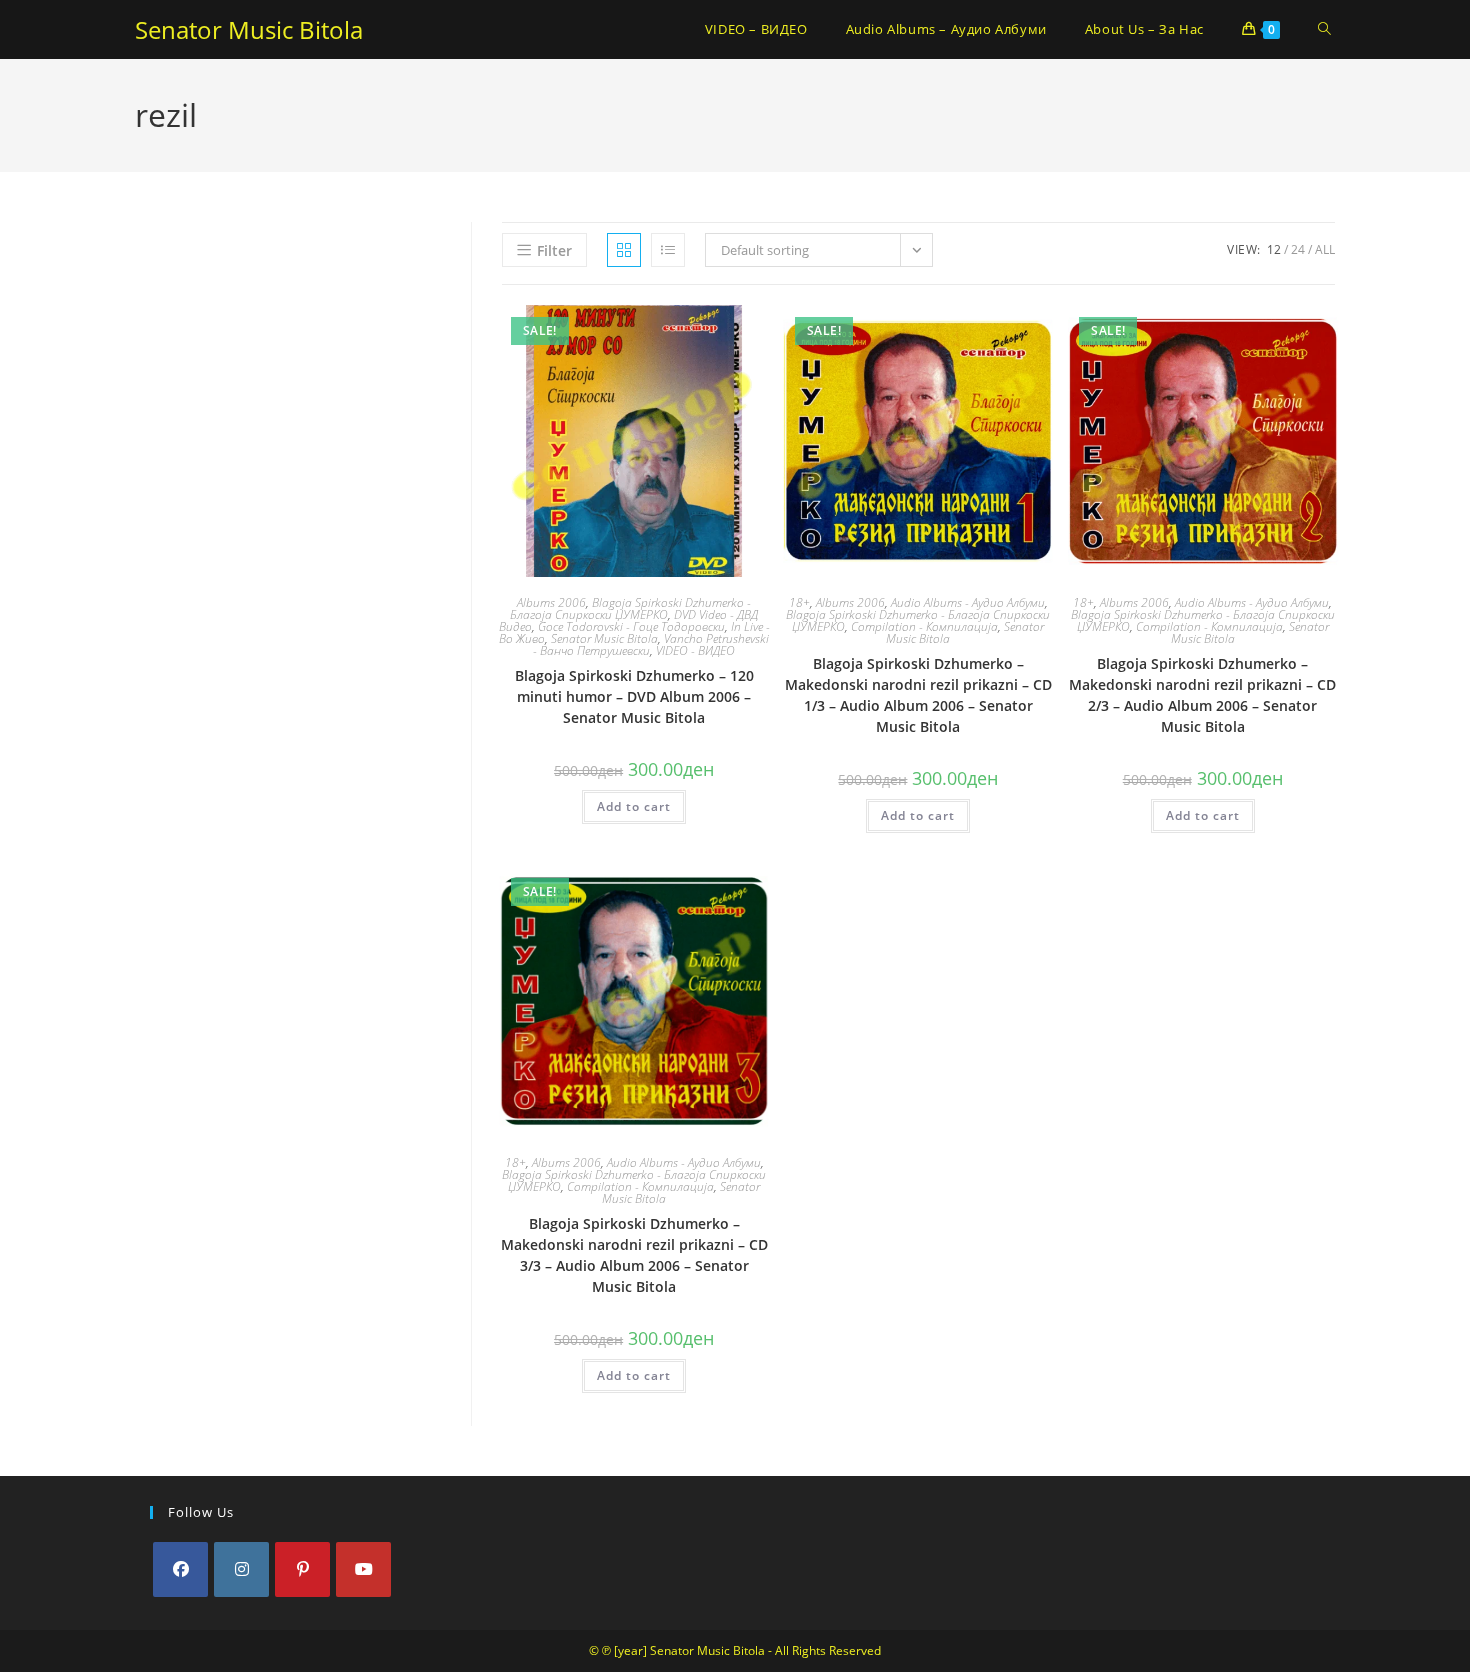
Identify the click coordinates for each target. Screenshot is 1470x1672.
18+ (799, 602)
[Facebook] (180, 1569)
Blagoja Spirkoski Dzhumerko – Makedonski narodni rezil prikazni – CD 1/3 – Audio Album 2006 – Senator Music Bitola (918, 695)
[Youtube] (363, 1569)
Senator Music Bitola (249, 29)
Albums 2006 (551, 602)
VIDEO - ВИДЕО (695, 650)
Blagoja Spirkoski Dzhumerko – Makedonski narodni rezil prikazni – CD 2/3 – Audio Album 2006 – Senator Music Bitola (1202, 695)
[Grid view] (624, 250)
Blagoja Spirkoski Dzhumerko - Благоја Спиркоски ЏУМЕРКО (630, 608)
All (1325, 249)
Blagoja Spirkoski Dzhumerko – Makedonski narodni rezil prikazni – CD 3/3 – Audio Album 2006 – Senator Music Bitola (634, 1255)
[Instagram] (241, 1569)
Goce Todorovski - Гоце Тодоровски (631, 626)
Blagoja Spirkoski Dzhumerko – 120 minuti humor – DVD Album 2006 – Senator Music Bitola (634, 696)
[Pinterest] (302, 1569)
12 (1274, 249)
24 (1298, 249)
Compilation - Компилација (924, 626)
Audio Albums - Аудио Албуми (968, 602)
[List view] (668, 250)
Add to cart (634, 806)
